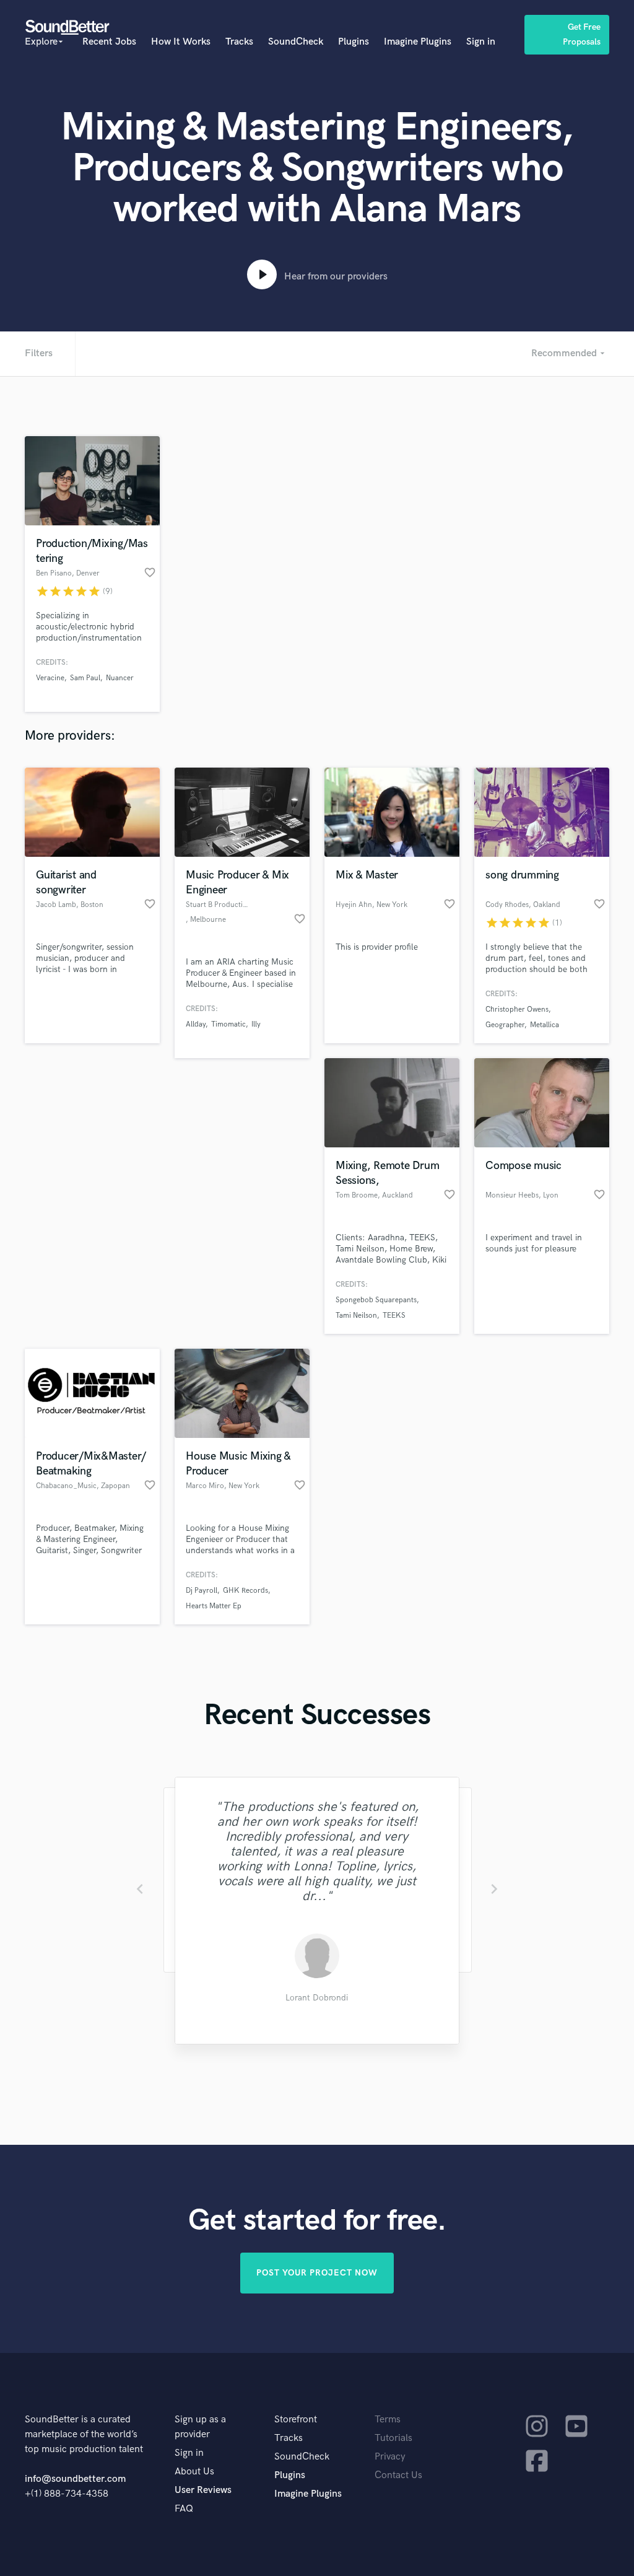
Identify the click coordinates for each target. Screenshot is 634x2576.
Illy (256, 1024)
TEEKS (394, 1316)
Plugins (354, 42)
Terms (388, 2420)
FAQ (184, 2509)
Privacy (390, 2457)
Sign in (481, 42)
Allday (196, 1024)
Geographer (505, 1025)
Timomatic (228, 1024)
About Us (194, 2472)
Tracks (239, 42)
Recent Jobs (109, 42)
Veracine (50, 678)
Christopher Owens (517, 1010)
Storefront (296, 2420)
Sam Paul (85, 678)
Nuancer (120, 678)
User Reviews (203, 2490)
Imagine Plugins (418, 42)
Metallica (545, 1025)
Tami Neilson (356, 1316)
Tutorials (393, 2438)
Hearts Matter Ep (214, 1606)
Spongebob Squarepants (376, 1300)
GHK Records (245, 1591)
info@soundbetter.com (75, 2479)
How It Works (181, 42)
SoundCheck (296, 42)
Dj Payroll (202, 1591)
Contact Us (398, 2475)
